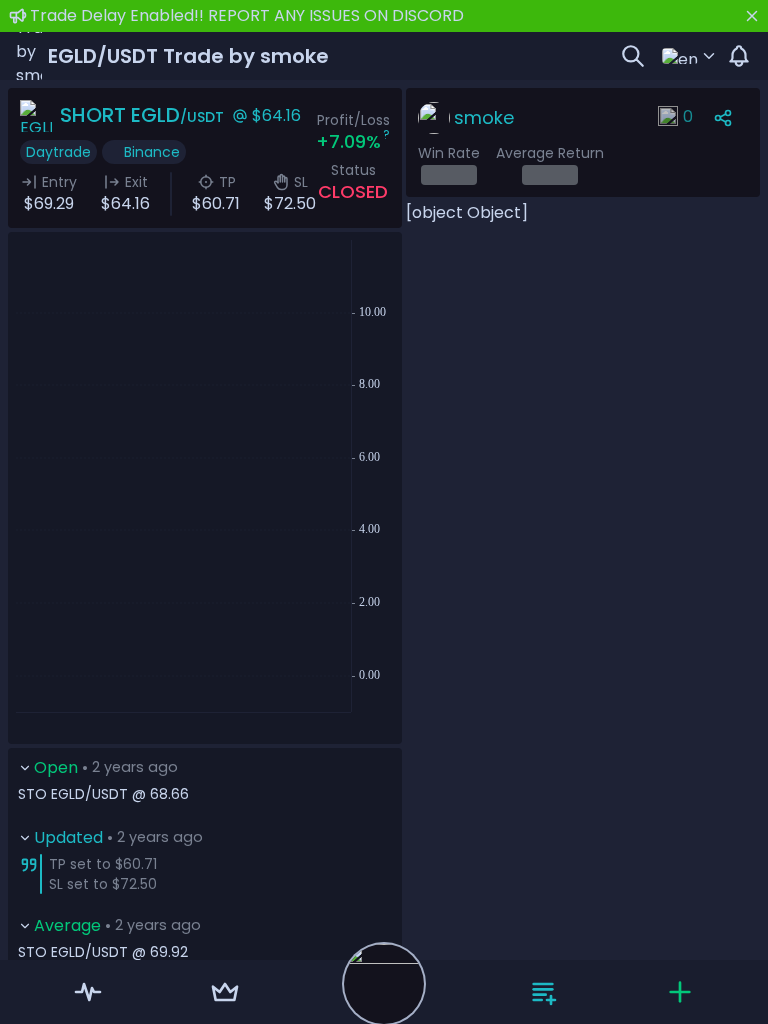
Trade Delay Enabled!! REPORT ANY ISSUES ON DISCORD (247, 15)
